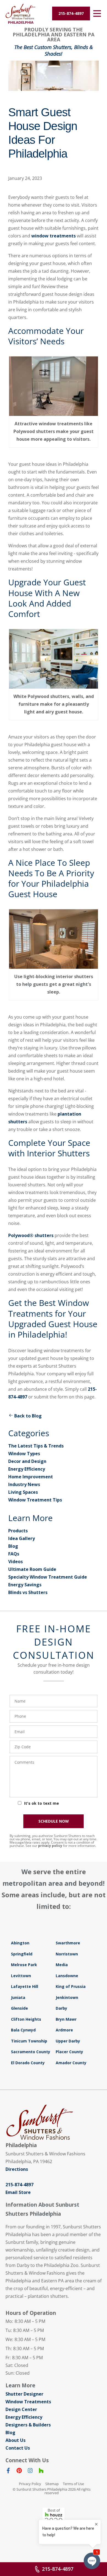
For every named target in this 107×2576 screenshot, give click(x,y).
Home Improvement (31, 1477)
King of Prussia (71, 1986)
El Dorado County (28, 2063)
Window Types (24, 1454)
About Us (16, 2440)
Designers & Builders (28, 2425)
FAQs (14, 1554)
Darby (61, 2008)
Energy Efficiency (27, 1469)
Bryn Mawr (66, 2019)
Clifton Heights (26, 2019)
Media (62, 1965)
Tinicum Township (29, 2041)
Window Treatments (28, 2402)
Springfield (22, 1954)
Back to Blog (28, 1416)
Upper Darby (68, 2041)
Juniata (18, 1997)
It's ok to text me (42, 1803)
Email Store (18, 2192)
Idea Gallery (22, 1538)
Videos (16, 1562)
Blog (13, 1546)
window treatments (54, 236)
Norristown (67, 1954)
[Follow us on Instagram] (30, 2472)
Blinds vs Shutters (28, 1592)
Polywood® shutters (31, 1235)
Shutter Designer (24, 2394)
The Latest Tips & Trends (36, 1446)
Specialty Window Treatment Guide (48, 1577)
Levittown (21, 1976)
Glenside (19, 2008)
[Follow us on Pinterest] (19, 2472)
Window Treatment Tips (35, 1500)
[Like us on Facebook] (8, 2472)
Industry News (24, 1484)
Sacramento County (31, 2052)
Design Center (21, 2409)
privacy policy (50, 1846)
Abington (20, 1943)
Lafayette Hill (25, 1986)
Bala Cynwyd (23, 2030)
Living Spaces (23, 1492)
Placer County (69, 2052)
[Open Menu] (97, 13)
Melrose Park (24, 1965)
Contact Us (18, 2448)
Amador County (71, 2063)
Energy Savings (25, 1585)
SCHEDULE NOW (54, 1821)
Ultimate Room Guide (32, 1569)
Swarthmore (68, 1943)
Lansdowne (67, 1976)
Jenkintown (67, 1997)
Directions (17, 2169)
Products (18, 1531)
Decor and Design (27, 1461)
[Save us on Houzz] (41, 2472)
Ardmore (64, 2030)
